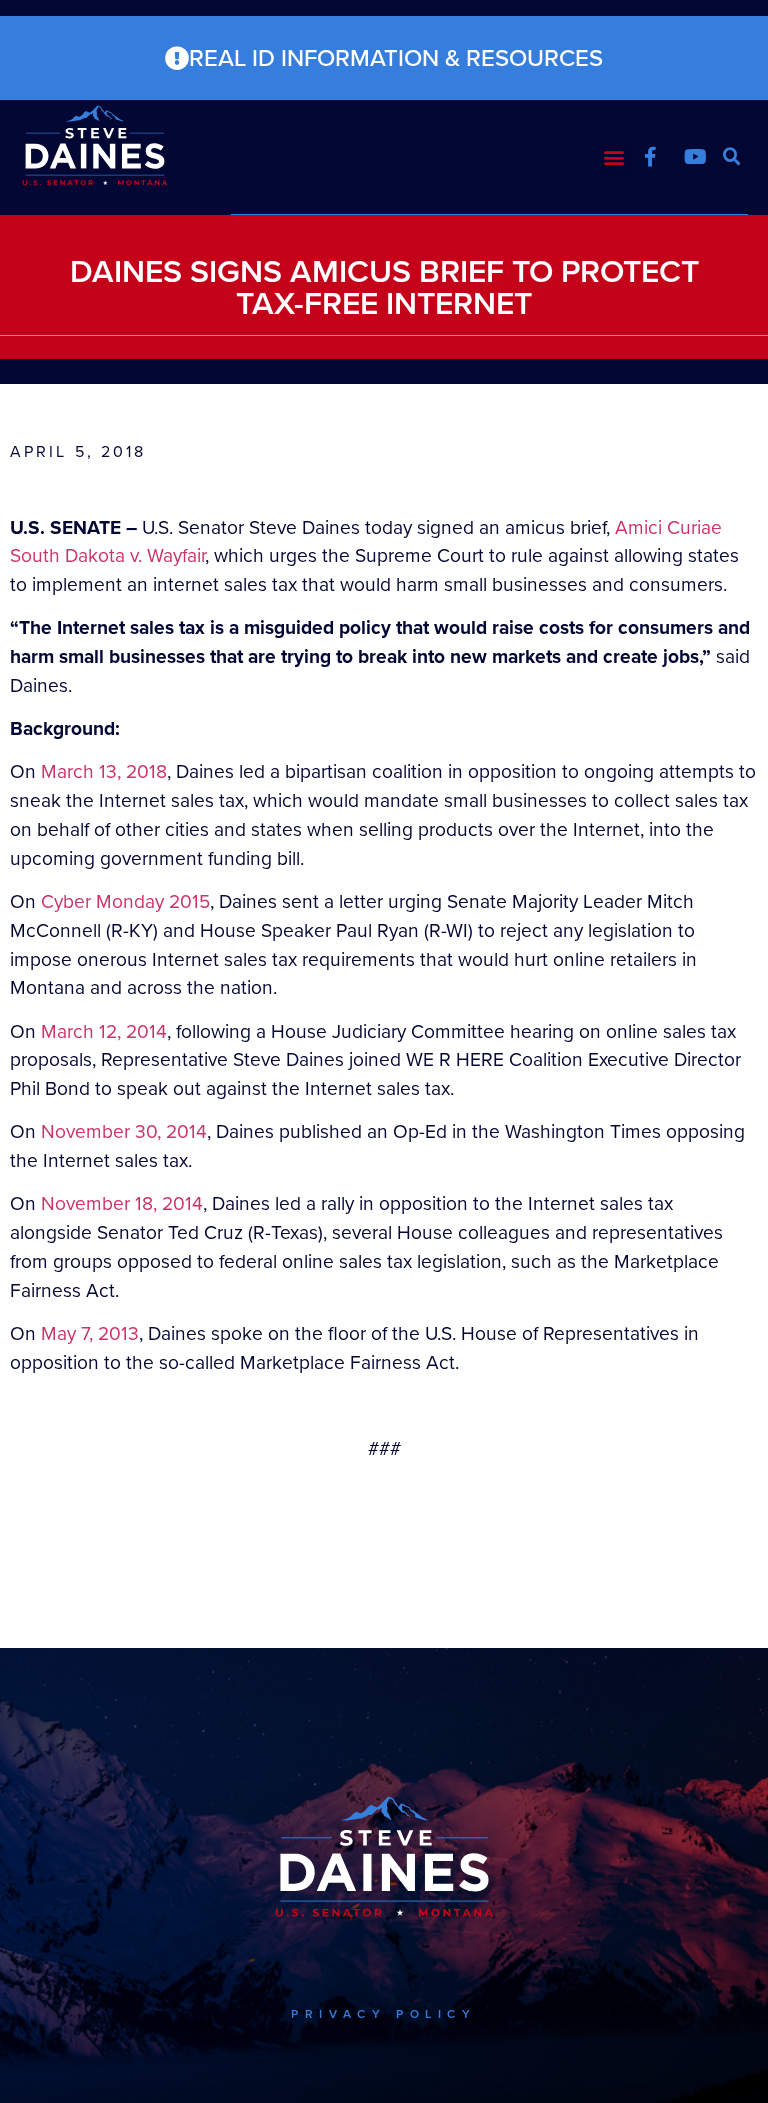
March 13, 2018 (104, 771)
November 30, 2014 (124, 1131)
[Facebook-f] (651, 157)
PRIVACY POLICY (383, 2014)
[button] (614, 157)
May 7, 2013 (90, 1333)
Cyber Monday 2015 (125, 901)
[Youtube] (696, 157)
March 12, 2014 (104, 1031)
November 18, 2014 (122, 1203)
